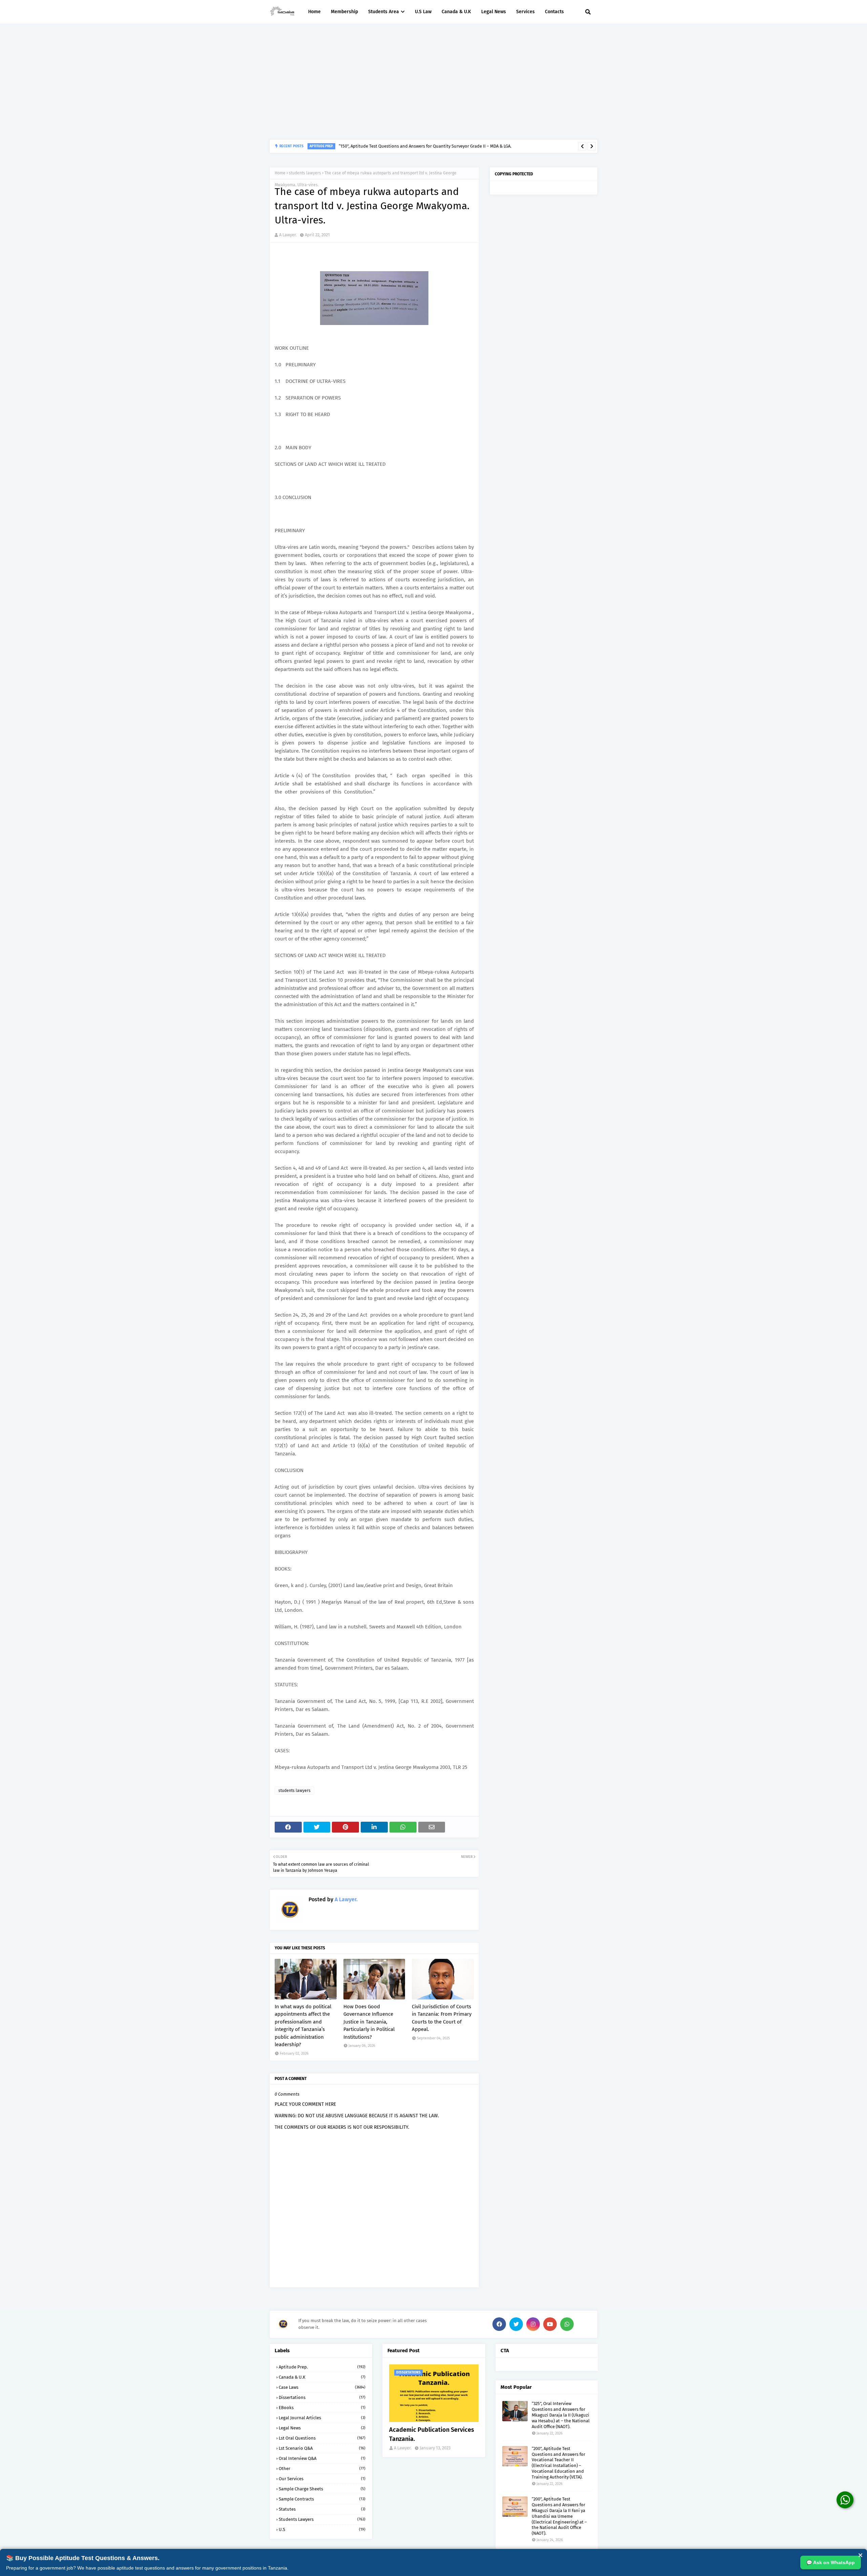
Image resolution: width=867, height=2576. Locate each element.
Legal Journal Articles (322, 2418)
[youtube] (550, 2324)
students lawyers (305, 173)
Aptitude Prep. (322, 2367)
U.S (322, 2529)
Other (322, 2469)
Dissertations (322, 2397)
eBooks (322, 2408)
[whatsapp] (567, 2324)
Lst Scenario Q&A (322, 2448)
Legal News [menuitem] (494, 12)
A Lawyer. (288, 235)
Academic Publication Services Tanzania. (432, 2434)
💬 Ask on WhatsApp (831, 2562)
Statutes (322, 2509)
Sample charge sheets (322, 2489)
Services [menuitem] (525, 12)
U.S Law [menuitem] (423, 12)
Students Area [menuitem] (384, 12)
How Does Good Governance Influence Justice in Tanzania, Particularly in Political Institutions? (369, 2022)
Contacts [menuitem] (554, 12)
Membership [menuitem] (344, 12)
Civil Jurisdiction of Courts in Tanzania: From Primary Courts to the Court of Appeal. (442, 2018)
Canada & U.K (322, 2377)
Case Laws (322, 2387)
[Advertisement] (433, 82)
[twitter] (516, 2324)
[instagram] (533, 2324)
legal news (322, 2428)
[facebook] (499, 2324)
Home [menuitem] (314, 12)
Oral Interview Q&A (322, 2458)
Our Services (322, 2479)
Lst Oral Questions (322, 2438)
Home (280, 173)
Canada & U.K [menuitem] (456, 12)
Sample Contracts (322, 2499)
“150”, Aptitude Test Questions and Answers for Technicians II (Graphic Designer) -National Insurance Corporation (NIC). (458, 146)
